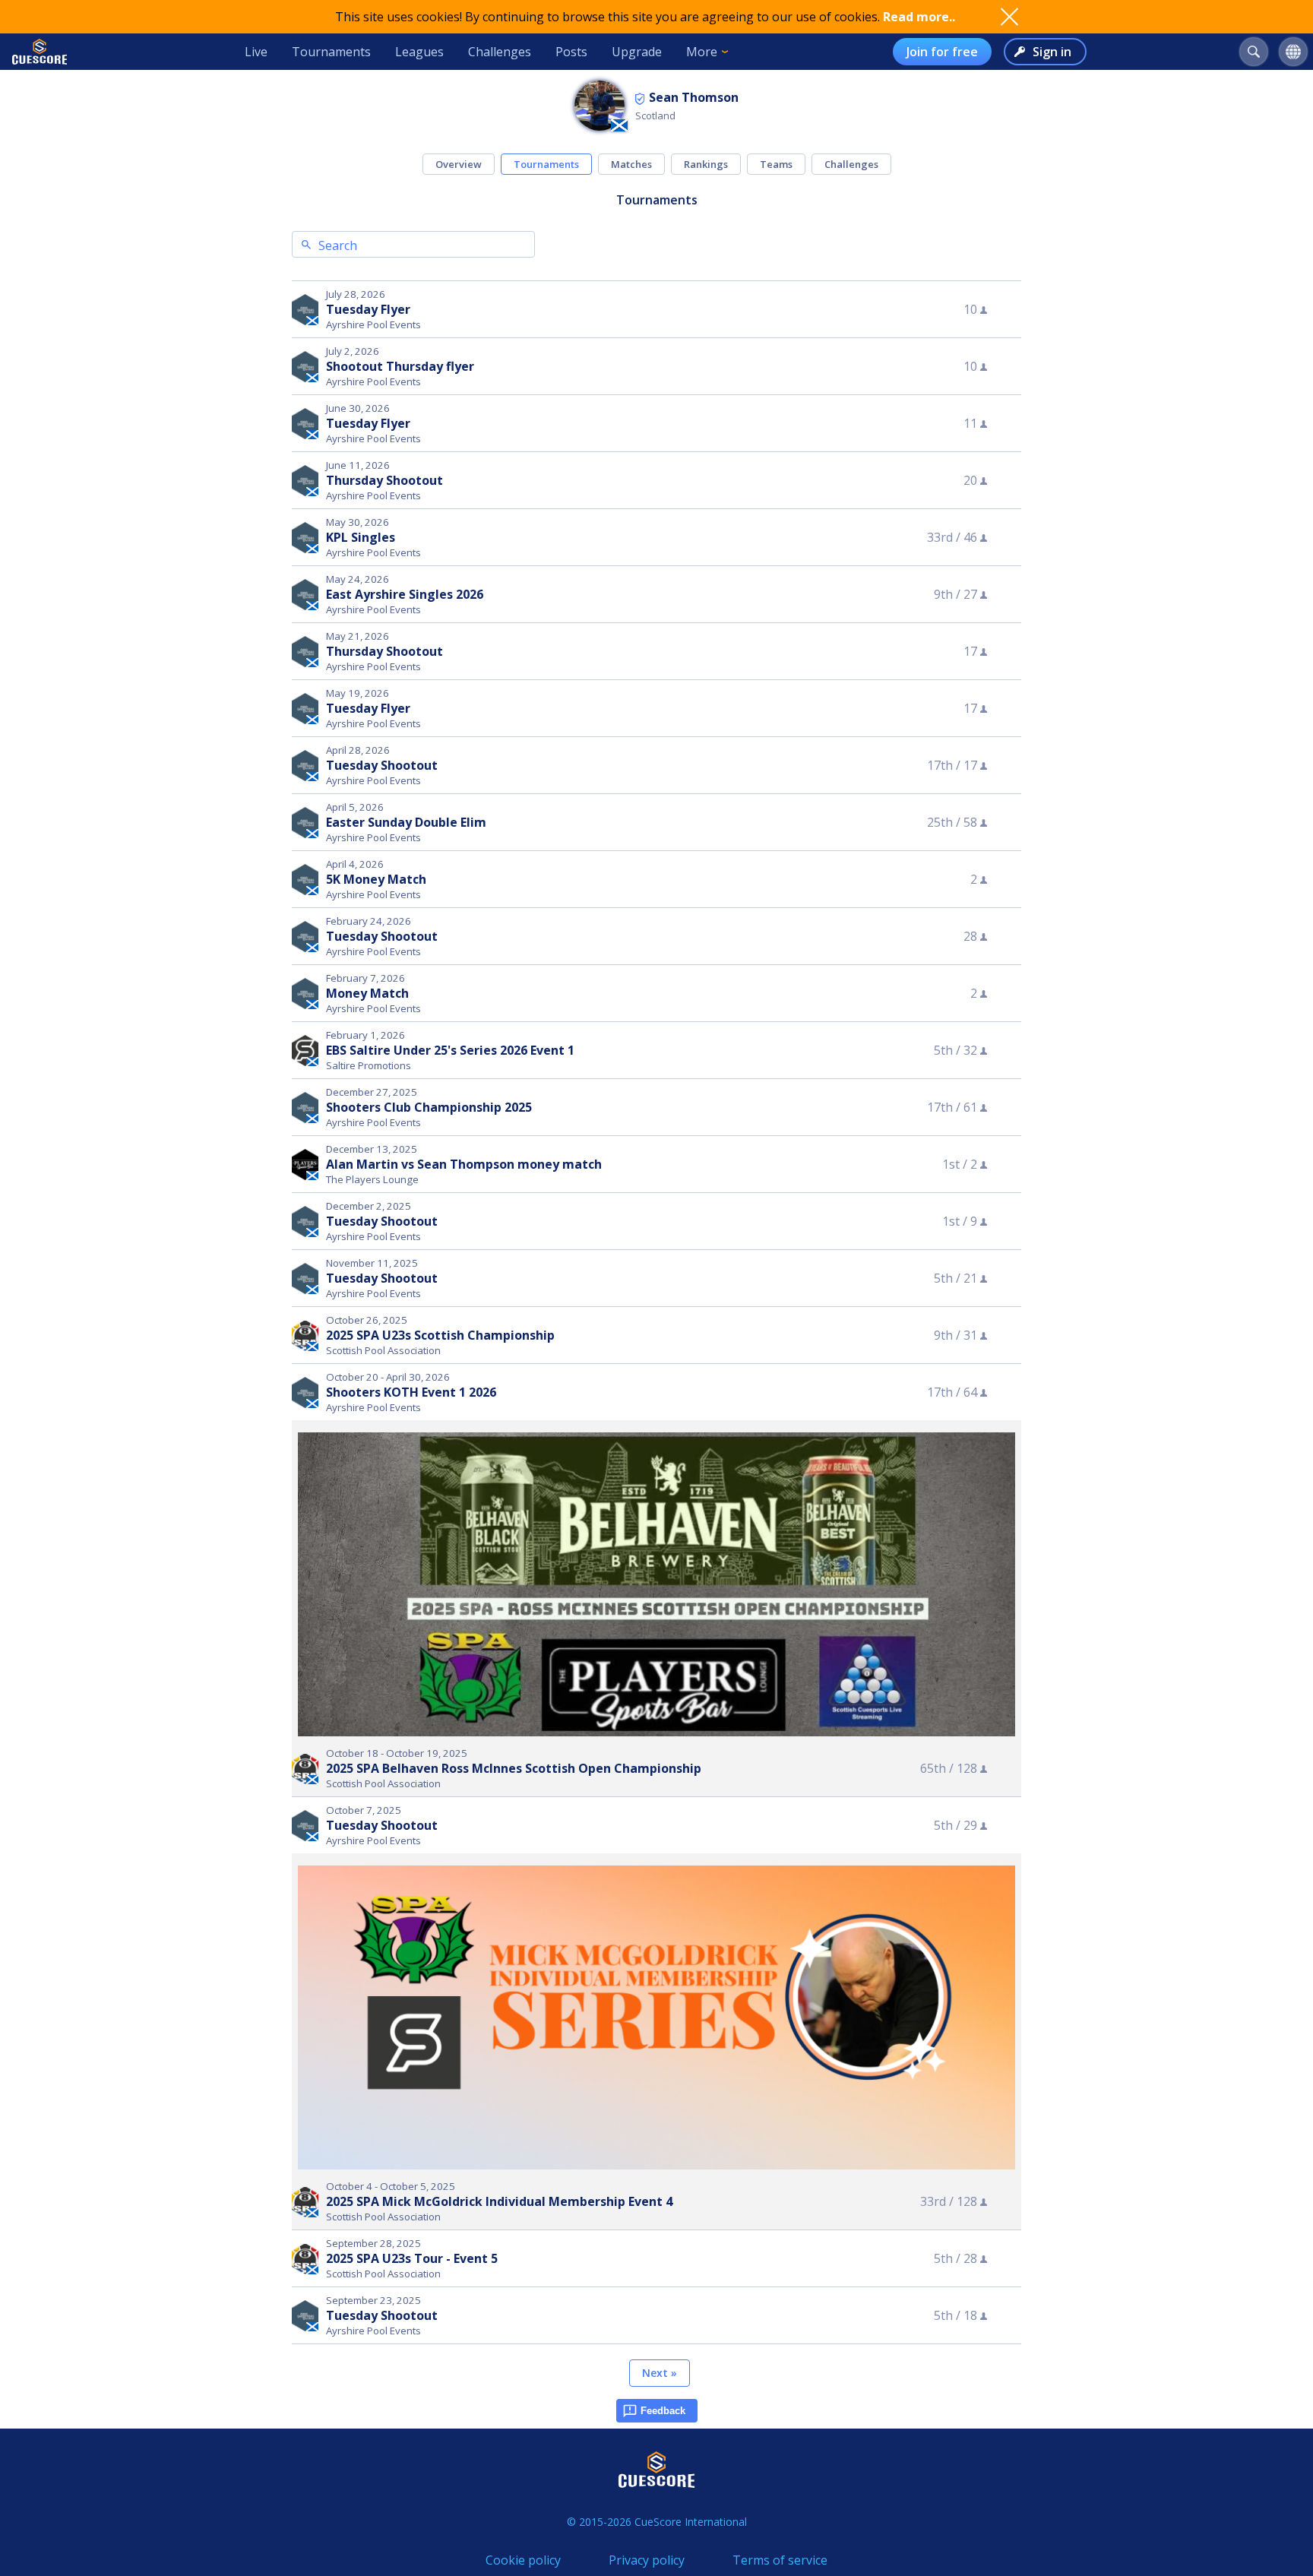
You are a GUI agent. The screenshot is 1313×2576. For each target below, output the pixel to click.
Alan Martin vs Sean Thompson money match (464, 1164)
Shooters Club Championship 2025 (429, 1107)
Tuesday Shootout (382, 765)
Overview (459, 164)
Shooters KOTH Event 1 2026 (411, 1392)
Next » (660, 2373)
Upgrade (637, 52)
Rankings (706, 164)
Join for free (942, 52)
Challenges (500, 52)
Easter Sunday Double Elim (406, 822)
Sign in (1052, 52)
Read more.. (919, 17)
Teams (776, 164)
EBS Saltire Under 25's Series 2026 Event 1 (450, 1050)
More (702, 52)
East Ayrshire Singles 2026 (405, 594)
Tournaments (331, 52)
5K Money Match (376, 879)
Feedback (663, 2411)
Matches (631, 164)
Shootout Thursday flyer (400, 366)
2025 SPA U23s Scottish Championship (440, 1335)
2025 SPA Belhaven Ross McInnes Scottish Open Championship (514, 1768)
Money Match (367, 993)
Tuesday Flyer (368, 309)
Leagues (419, 52)
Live (256, 52)
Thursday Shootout (384, 480)
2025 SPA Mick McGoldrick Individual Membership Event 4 (499, 2201)
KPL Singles (361, 537)
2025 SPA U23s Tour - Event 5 (412, 2258)
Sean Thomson (694, 97)
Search (338, 245)
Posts (571, 52)
